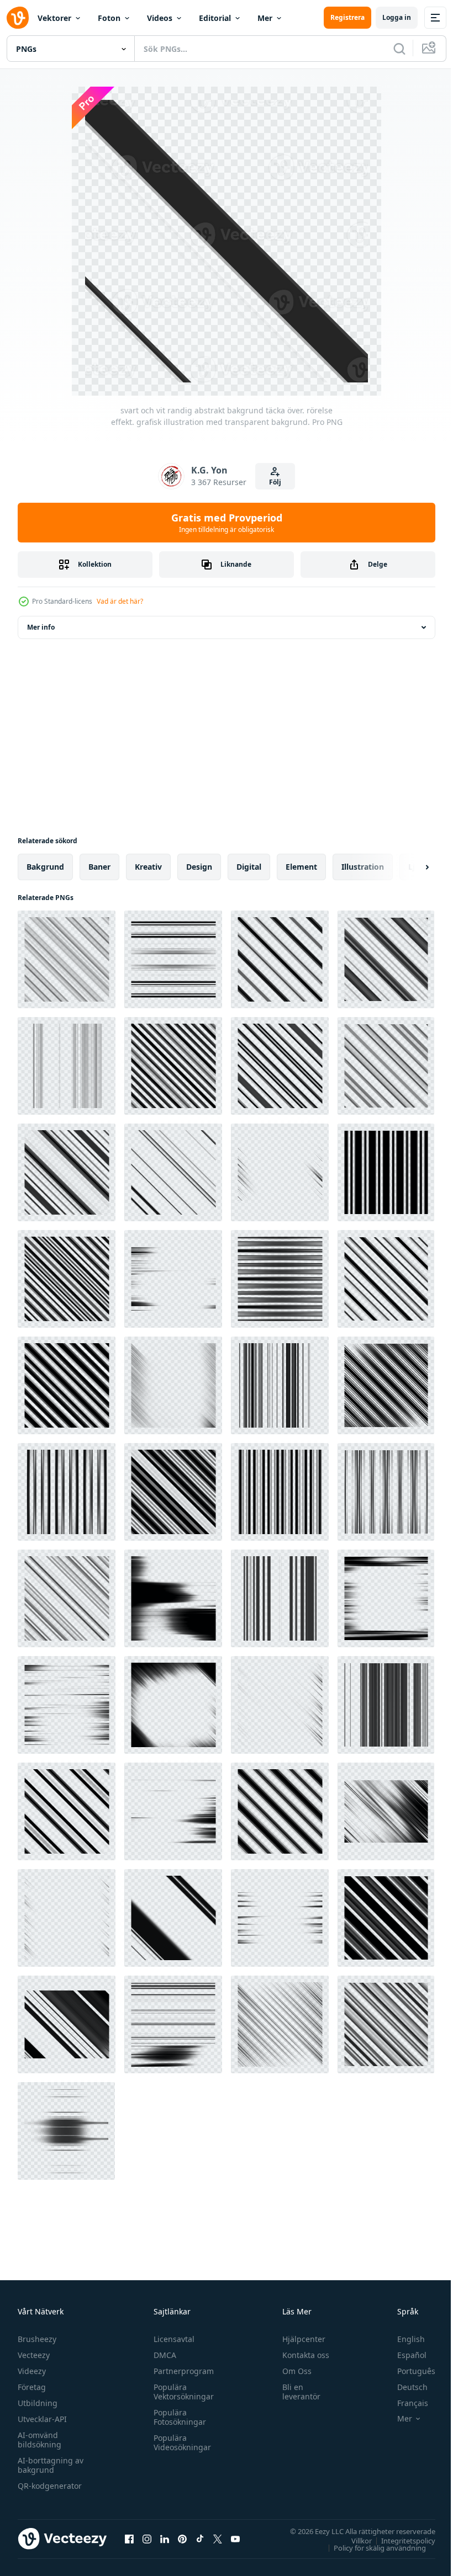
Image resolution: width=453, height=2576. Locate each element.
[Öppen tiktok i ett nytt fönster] (200, 2538)
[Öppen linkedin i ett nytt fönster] (165, 2538)
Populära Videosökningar (180, 2442)
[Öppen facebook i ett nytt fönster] (129, 2538)
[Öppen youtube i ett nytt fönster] (235, 2538)
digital (249, 867)
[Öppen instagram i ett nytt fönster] (147, 2538)
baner (99, 867)
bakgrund (45, 867)
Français (404, 2403)
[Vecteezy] (18, 18)
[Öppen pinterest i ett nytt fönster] (182, 2538)
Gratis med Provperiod (227, 523)
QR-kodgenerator (50, 2486)
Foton (109, 18)
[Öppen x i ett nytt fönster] (218, 2538)
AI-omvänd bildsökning (39, 2440)
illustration (363, 867)
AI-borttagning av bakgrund (51, 2465)
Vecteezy (34, 2355)
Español (404, 2355)
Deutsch (404, 2387)
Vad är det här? (120, 601)
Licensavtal (171, 2339)
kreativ (148, 867)
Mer (265, 18)
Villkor (353, 2540)
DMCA (162, 2355)
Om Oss (292, 2371)
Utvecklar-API (42, 2419)
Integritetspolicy (400, 2540)
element (301, 867)
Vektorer (54, 18)
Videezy (32, 2371)
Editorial (215, 18)
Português (408, 2371)
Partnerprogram (181, 2371)
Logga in (397, 17)
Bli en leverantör (296, 2392)
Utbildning (38, 2403)
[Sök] (399, 49)
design (199, 867)
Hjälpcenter (299, 2339)
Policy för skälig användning (372, 2547)
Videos (160, 18)
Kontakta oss (301, 2355)
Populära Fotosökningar (177, 2417)
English (403, 2339)
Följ (275, 482)
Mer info (41, 627)
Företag (32, 2387)
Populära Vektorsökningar (181, 2392)
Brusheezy (37, 2339)
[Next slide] (409, 867)
